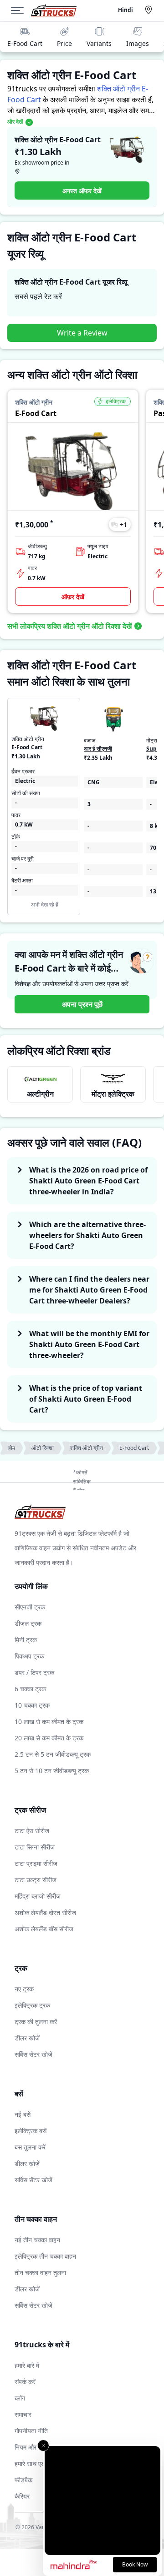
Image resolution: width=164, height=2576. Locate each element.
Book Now (135, 2564)
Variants (99, 43)
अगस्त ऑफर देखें (82, 191)
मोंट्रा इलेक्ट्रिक (113, 1094)
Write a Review (82, 333)
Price (64, 43)
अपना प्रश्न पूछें (82, 1004)
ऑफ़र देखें (73, 597)
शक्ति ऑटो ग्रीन (87, 1448)
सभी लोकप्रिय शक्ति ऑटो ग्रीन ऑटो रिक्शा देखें (69, 626)
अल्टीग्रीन (40, 1094)
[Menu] (21, 10)
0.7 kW (24, 825)
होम (12, 1448)
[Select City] (150, 10)
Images (138, 43)
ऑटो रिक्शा (43, 1448)
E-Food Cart (25, 43)
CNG (94, 782)
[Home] (54, 11)
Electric (25, 781)
